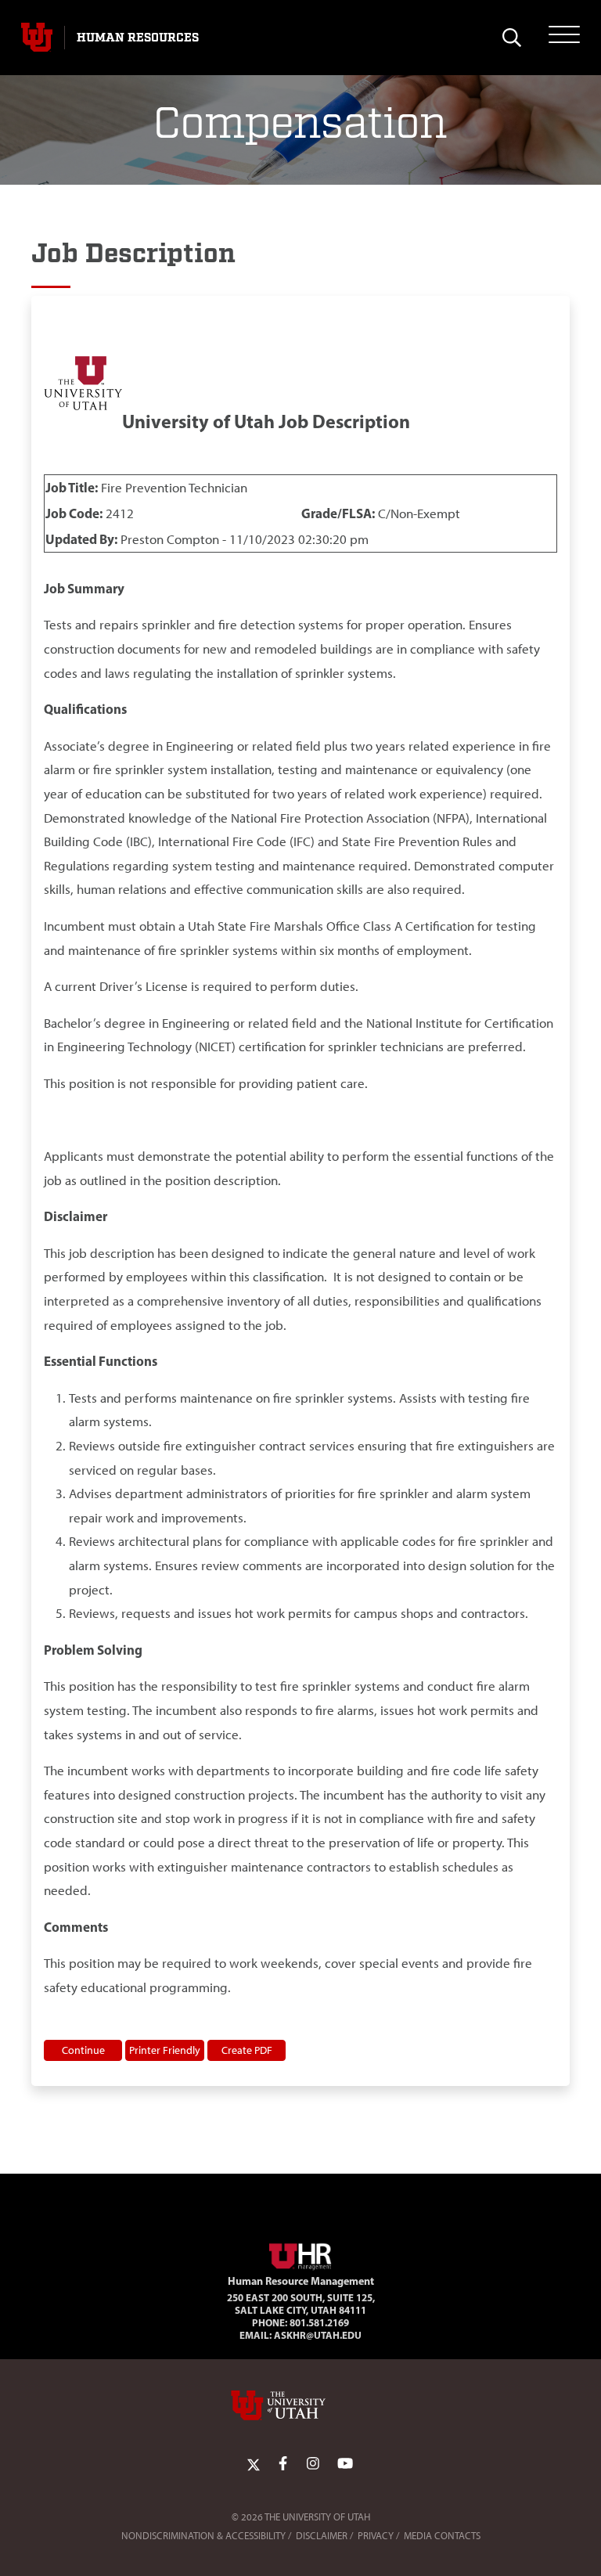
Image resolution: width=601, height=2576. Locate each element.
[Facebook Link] (283, 2464)
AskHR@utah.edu (318, 2335)
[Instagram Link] (313, 2464)
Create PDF (247, 2050)
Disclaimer (322, 2536)
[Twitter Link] (254, 2464)
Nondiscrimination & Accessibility (203, 2536)
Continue (83, 2050)
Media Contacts (442, 2536)
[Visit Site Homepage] (300, 2254)
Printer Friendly (165, 2050)
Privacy (376, 2536)
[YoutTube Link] (345, 2464)
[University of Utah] (300, 2405)
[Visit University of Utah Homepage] (37, 38)
